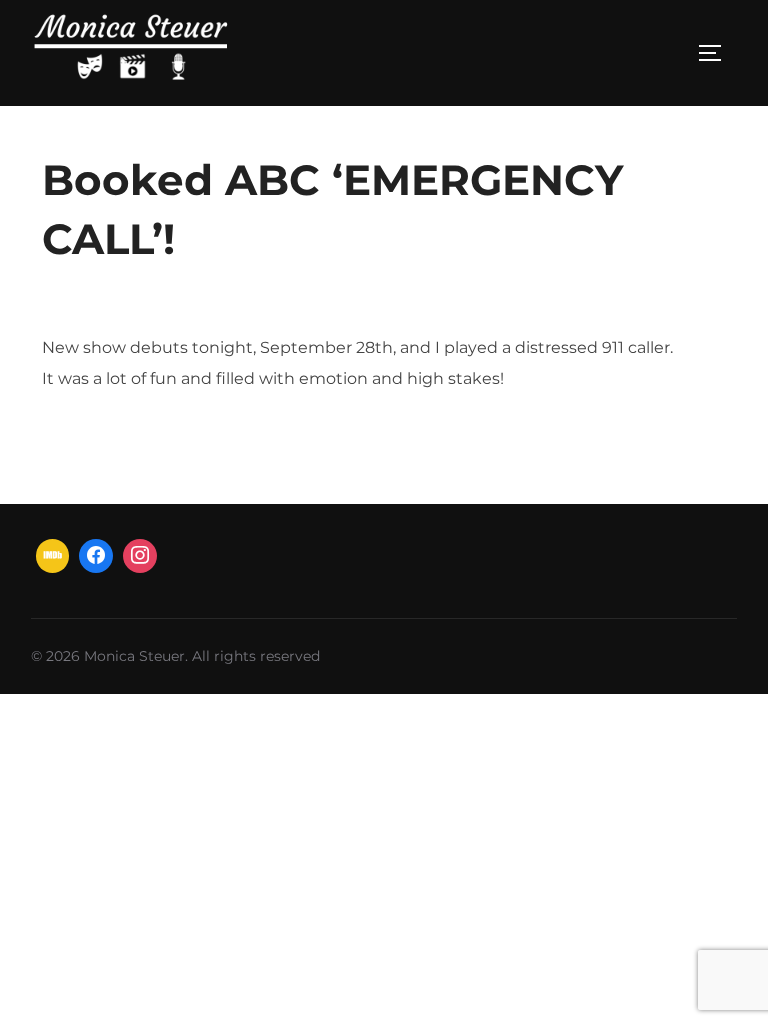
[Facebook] (96, 556)
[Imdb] (53, 556)
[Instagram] (140, 556)
